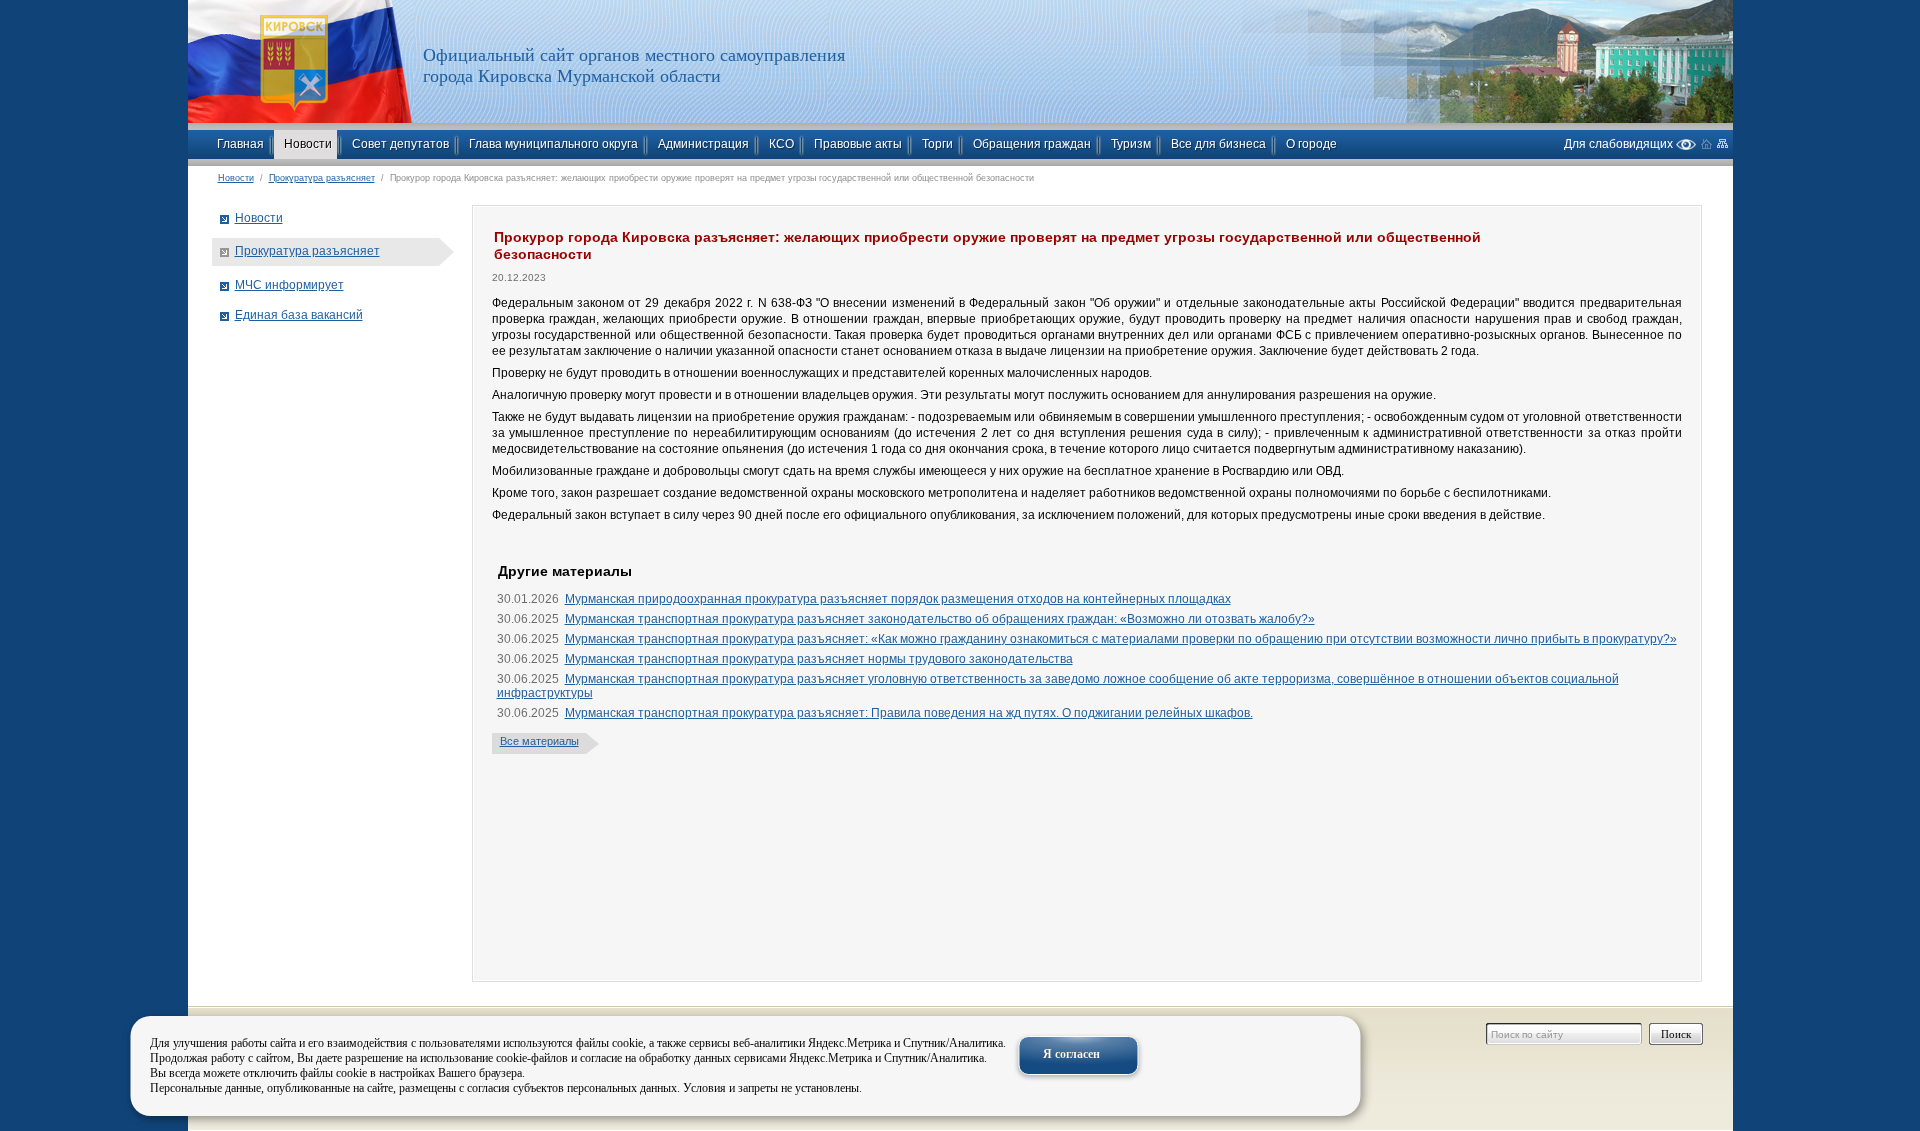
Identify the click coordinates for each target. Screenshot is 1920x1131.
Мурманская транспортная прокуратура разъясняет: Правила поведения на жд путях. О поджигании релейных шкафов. (909, 713)
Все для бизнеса (1218, 144)
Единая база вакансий (299, 315)
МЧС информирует (289, 285)
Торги (937, 144)
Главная (240, 144)
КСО (781, 144)
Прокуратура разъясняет (322, 178)
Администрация (703, 144)
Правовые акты (858, 144)
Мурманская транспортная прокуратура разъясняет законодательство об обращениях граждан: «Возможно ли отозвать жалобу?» (940, 619)
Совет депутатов (400, 144)
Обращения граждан (1032, 144)
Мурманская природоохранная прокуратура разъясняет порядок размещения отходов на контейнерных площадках (898, 599)
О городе (1311, 144)
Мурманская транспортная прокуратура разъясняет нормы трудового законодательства (819, 659)
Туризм (1131, 144)
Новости (308, 144)
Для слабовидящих (1620, 143)
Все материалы (539, 741)
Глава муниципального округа (553, 144)
